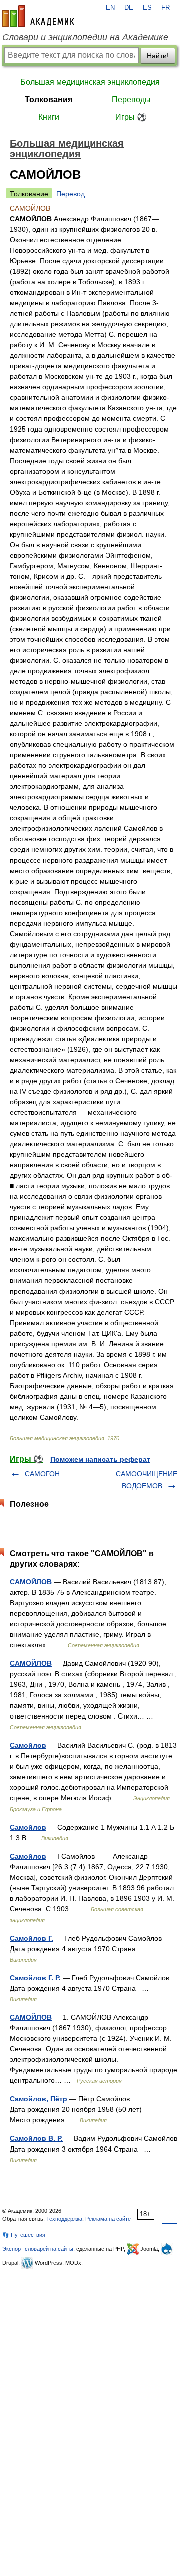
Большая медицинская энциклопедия (90, 82)
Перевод (71, 194)
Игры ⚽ (131, 117)
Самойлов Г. (32, 1938)
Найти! (158, 56)
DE (129, 8)
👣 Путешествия (24, 2235)
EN (110, 8)
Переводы (131, 99)
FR (166, 8)
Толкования (49, 99)
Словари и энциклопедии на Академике (85, 37)
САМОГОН (42, 1474)
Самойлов (28, 1745)
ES (147, 8)
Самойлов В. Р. (36, 2138)
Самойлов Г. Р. (35, 1978)
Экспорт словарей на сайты (38, 2249)
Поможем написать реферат (100, 1459)
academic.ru (38, 16)
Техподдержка (64, 2219)
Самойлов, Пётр (39, 2099)
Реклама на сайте (108, 2219)
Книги (49, 117)
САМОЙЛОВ (31, 1582)
